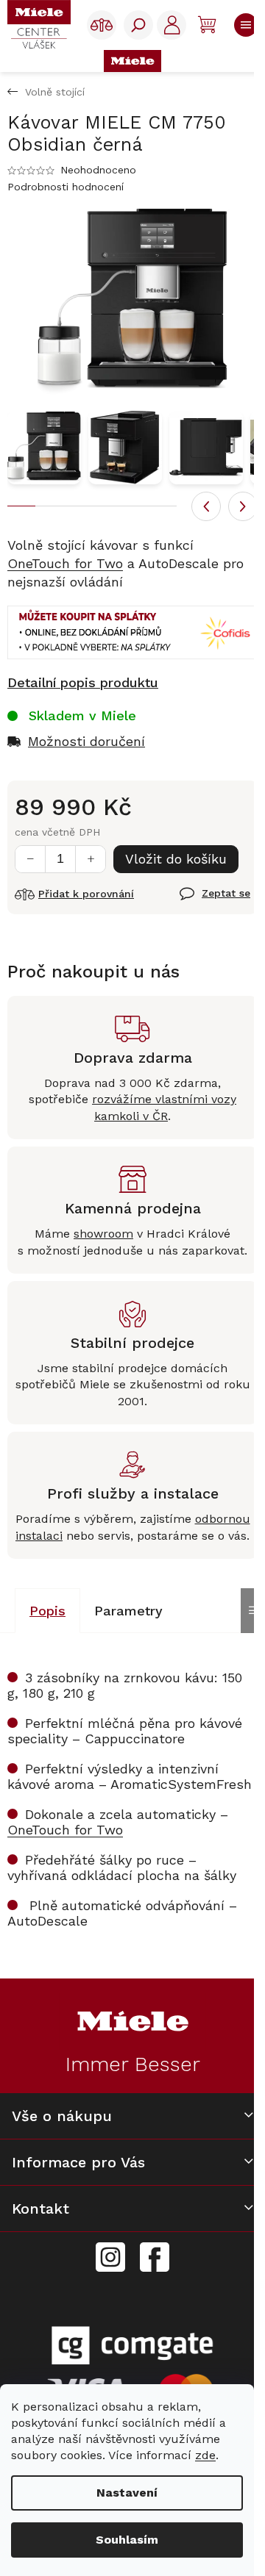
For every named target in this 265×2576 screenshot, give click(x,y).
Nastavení (127, 2493)
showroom (103, 1234)
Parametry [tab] (128, 1611)
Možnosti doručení (86, 741)
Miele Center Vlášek (155, 2257)
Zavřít (198, 902)
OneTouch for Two (65, 563)
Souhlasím (127, 2540)
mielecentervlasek (110, 2249)
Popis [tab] (47, 1611)
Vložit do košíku (176, 859)
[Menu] (244, 25)
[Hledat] (138, 25)
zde (205, 2455)
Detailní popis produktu (83, 682)
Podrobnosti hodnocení (66, 187)
